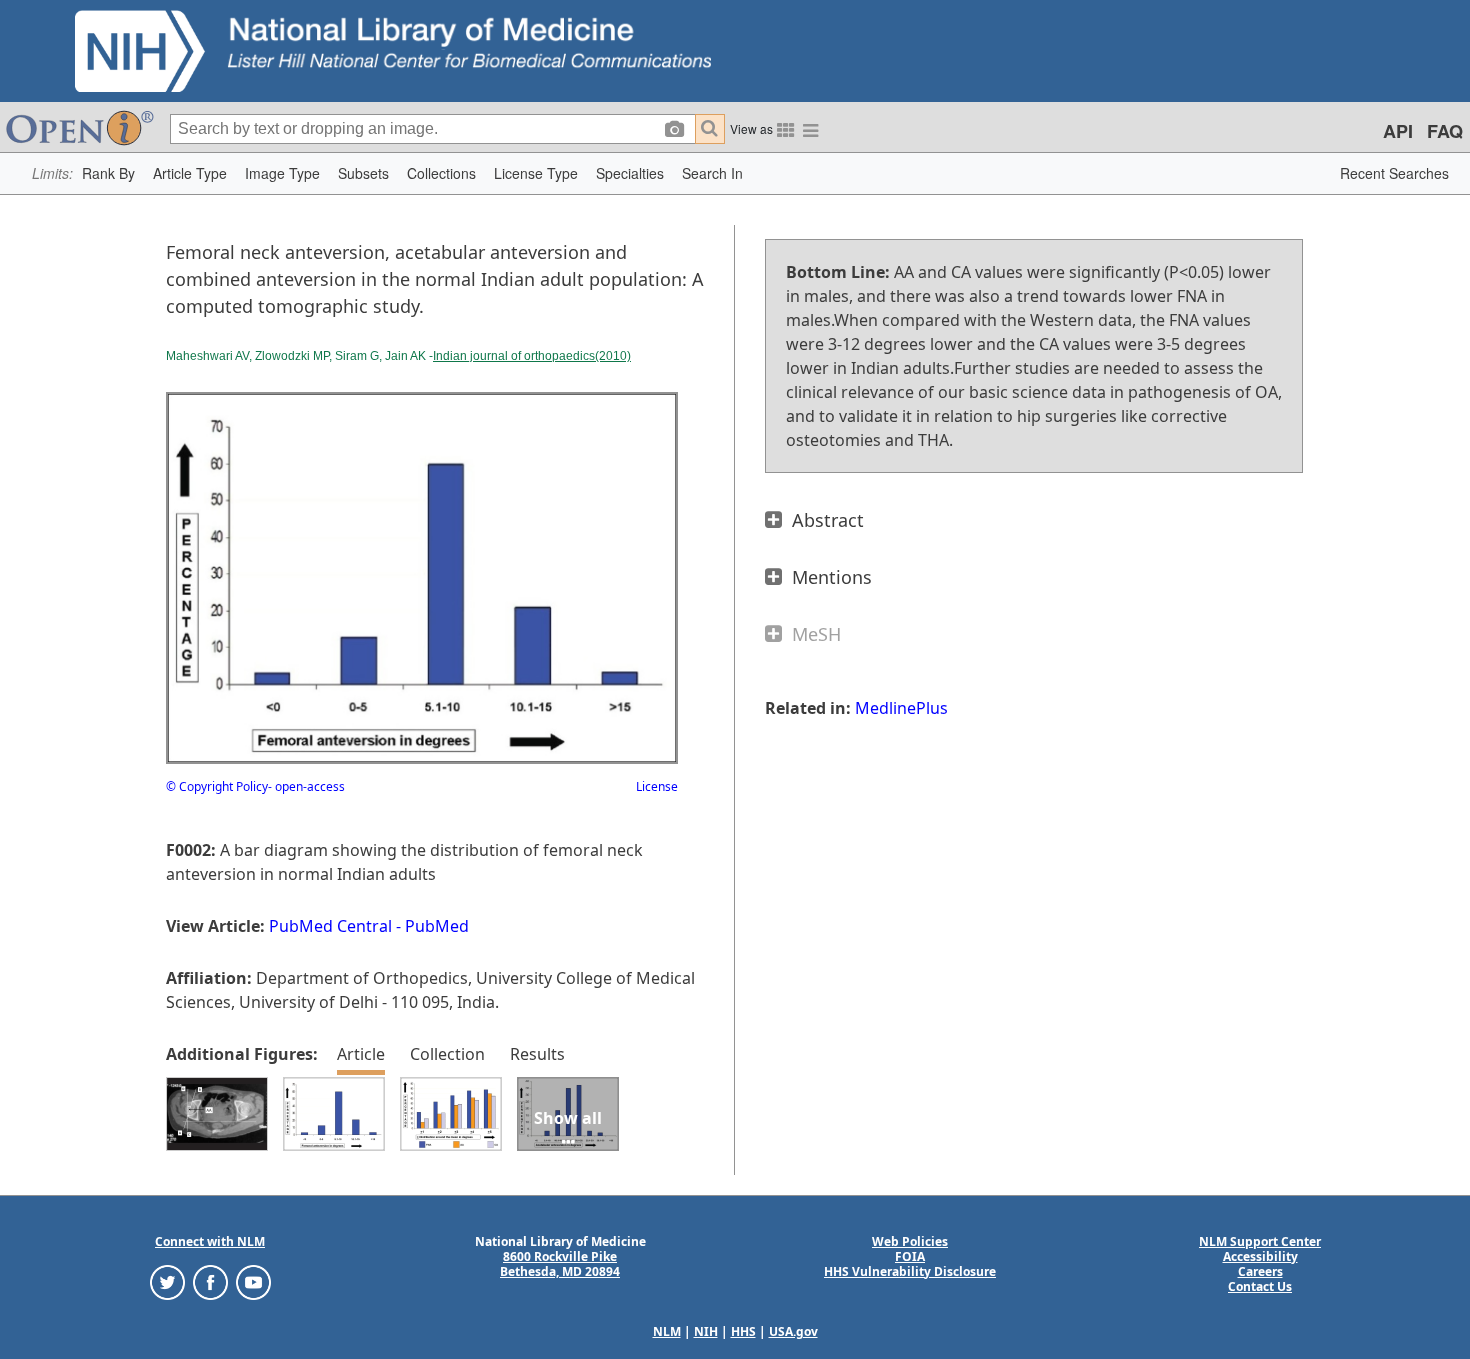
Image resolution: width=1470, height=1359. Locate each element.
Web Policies (910, 1241)
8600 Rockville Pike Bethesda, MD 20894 (560, 1264)
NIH (706, 1331)
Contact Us (1260, 1286)
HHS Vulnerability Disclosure (910, 1271)
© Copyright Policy (217, 786)
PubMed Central (330, 926)
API (1398, 131)
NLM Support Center (1260, 1241)
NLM (667, 1331)
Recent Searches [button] (1394, 173)
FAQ (1445, 131)
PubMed (437, 926)
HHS (743, 1331)
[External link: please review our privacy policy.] (167, 1280)
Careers (1260, 1271)
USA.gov (793, 1331)
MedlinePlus (901, 708)
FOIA (910, 1256)
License (657, 786)
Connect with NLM (210, 1241)
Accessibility (1260, 1256)
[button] (108, 173)
